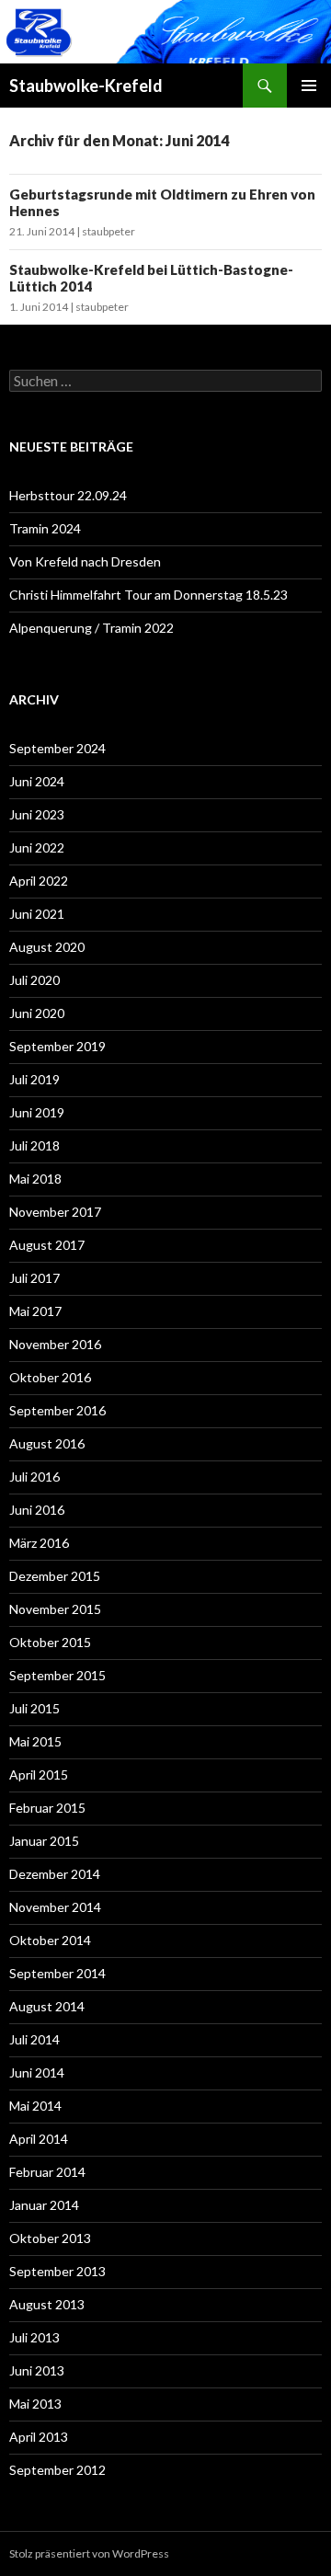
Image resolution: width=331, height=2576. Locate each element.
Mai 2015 (35, 1741)
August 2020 (47, 947)
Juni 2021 (37, 914)
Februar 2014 (47, 2172)
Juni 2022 (37, 847)
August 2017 (47, 1245)
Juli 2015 (34, 1708)
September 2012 (57, 2470)
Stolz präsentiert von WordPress (89, 2553)
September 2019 (57, 1046)
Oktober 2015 (50, 1642)
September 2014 (57, 1973)
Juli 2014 (34, 2039)
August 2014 (47, 2006)
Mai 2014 (35, 2106)
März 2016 (39, 1543)
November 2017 (55, 1212)
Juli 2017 (34, 1278)
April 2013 (39, 2437)
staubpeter (108, 231)
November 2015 (55, 1609)
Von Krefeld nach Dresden (85, 561)
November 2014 (55, 1907)
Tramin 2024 (45, 528)
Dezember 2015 (55, 1576)
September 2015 (57, 1675)
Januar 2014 (44, 2205)
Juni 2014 (37, 2072)
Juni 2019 (37, 1112)
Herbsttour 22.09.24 (68, 495)
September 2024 (57, 748)
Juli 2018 (34, 1145)
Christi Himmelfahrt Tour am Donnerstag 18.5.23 (148, 595)
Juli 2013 (34, 2337)
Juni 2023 (37, 814)
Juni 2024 (37, 781)
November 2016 (55, 1344)
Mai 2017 (35, 1311)
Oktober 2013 (50, 2238)
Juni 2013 (37, 2370)
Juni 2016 (37, 1510)
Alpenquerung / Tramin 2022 (91, 628)
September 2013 (57, 2271)
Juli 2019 (34, 1079)
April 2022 (39, 881)
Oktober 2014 (50, 1940)
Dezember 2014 (55, 1874)
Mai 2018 (35, 1179)
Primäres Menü (309, 86)
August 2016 (47, 1443)
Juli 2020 (34, 980)
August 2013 (47, 2304)
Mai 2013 (35, 2404)
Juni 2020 (37, 1013)
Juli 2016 (34, 1477)
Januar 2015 (44, 1841)
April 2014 (39, 2139)
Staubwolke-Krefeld (86, 86)
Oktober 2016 (50, 1377)
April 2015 (39, 1775)
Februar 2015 (47, 1808)
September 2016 (57, 1410)
